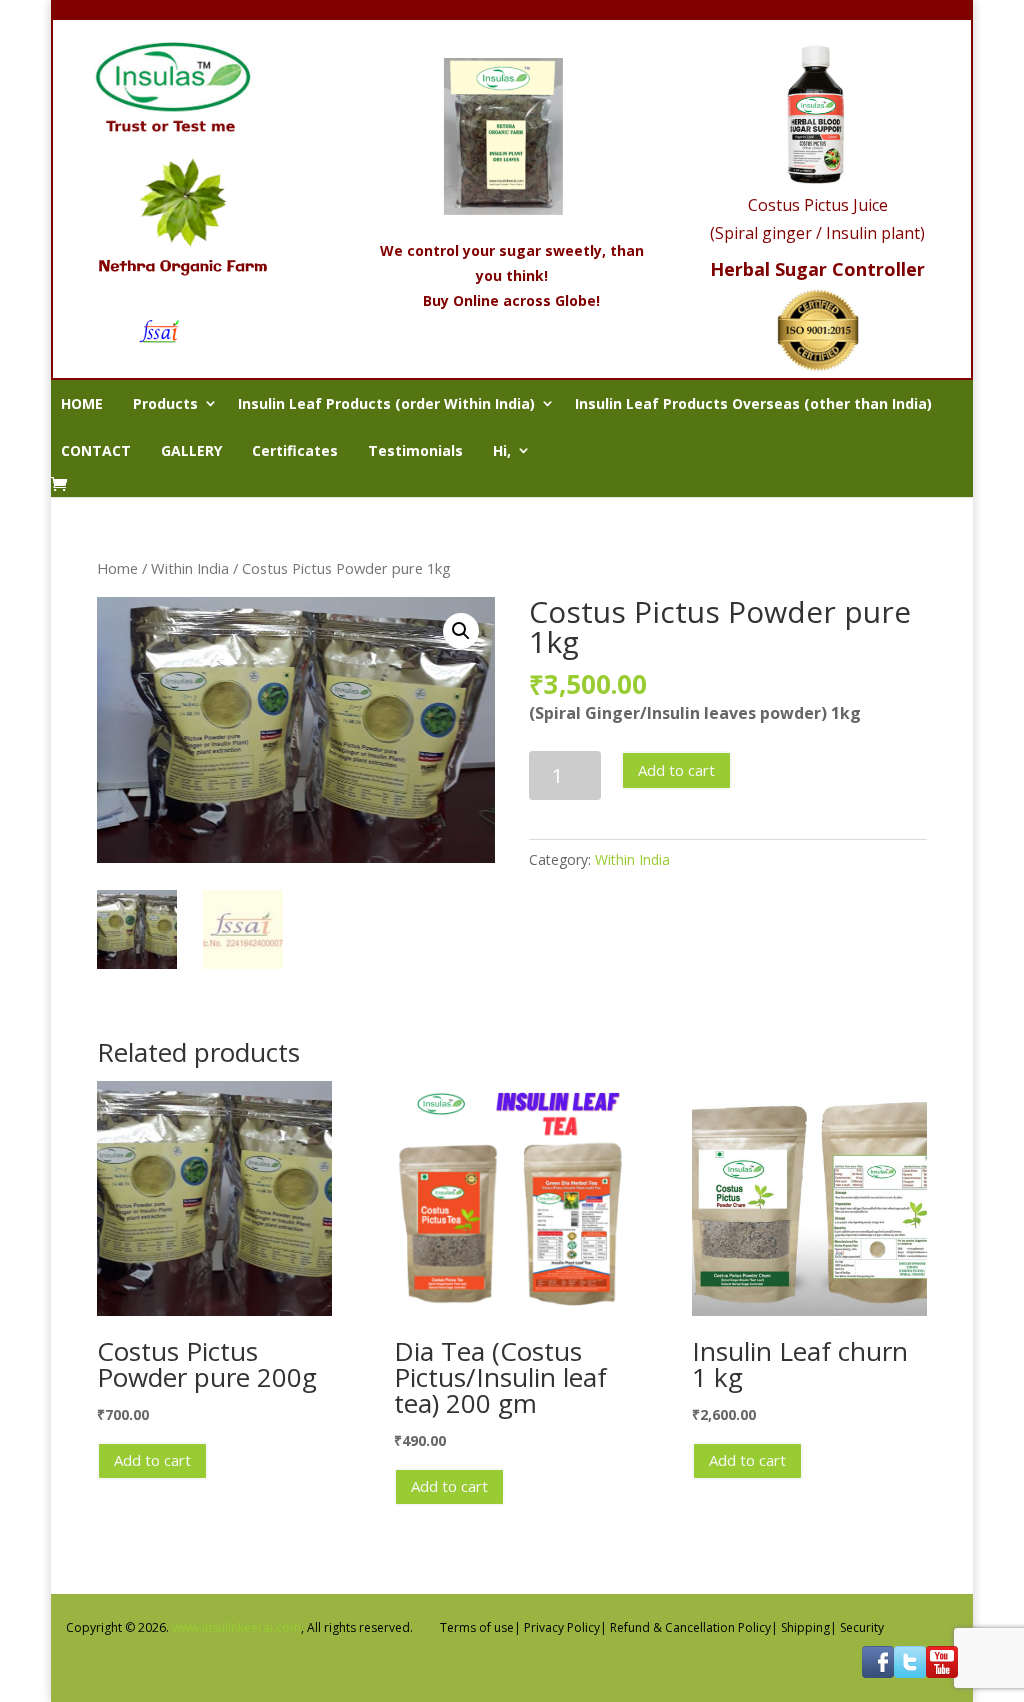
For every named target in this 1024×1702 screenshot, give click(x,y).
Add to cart (676, 770)
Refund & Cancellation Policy (690, 1627)
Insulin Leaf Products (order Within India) (386, 403)
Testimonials (415, 450)
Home (117, 568)
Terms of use (477, 1627)
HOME (82, 403)
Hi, (502, 450)
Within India (190, 568)
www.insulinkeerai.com (236, 1627)
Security (862, 1627)
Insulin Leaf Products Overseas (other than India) (753, 403)
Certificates (295, 450)
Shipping (805, 1627)
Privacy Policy (562, 1627)
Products (165, 403)
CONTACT (96, 450)
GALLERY (191, 450)
